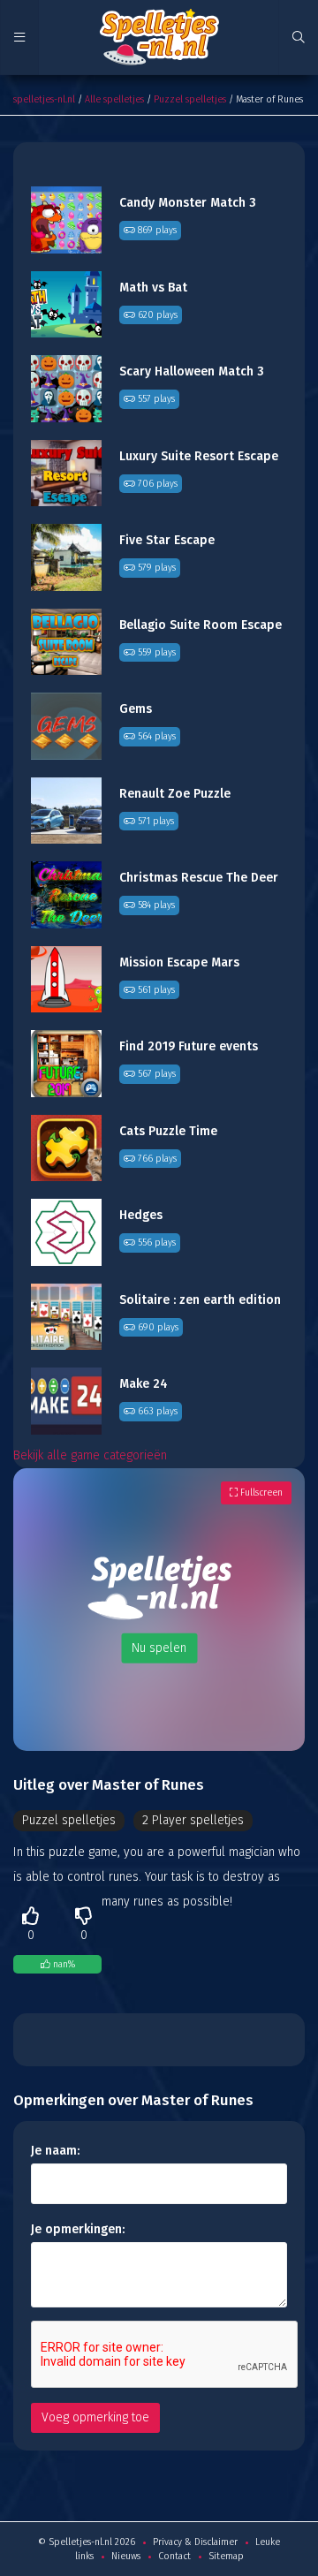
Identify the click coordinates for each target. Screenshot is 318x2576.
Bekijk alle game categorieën (90, 1455)
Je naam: (55, 2151)
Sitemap (226, 2556)
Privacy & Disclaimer (195, 2542)
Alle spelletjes (114, 99)
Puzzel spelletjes (190, 99)
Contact (174, 2556)
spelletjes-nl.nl (44, 99)
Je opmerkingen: (78, 2229)
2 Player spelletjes (193, 1820)
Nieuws (126, 2556)
